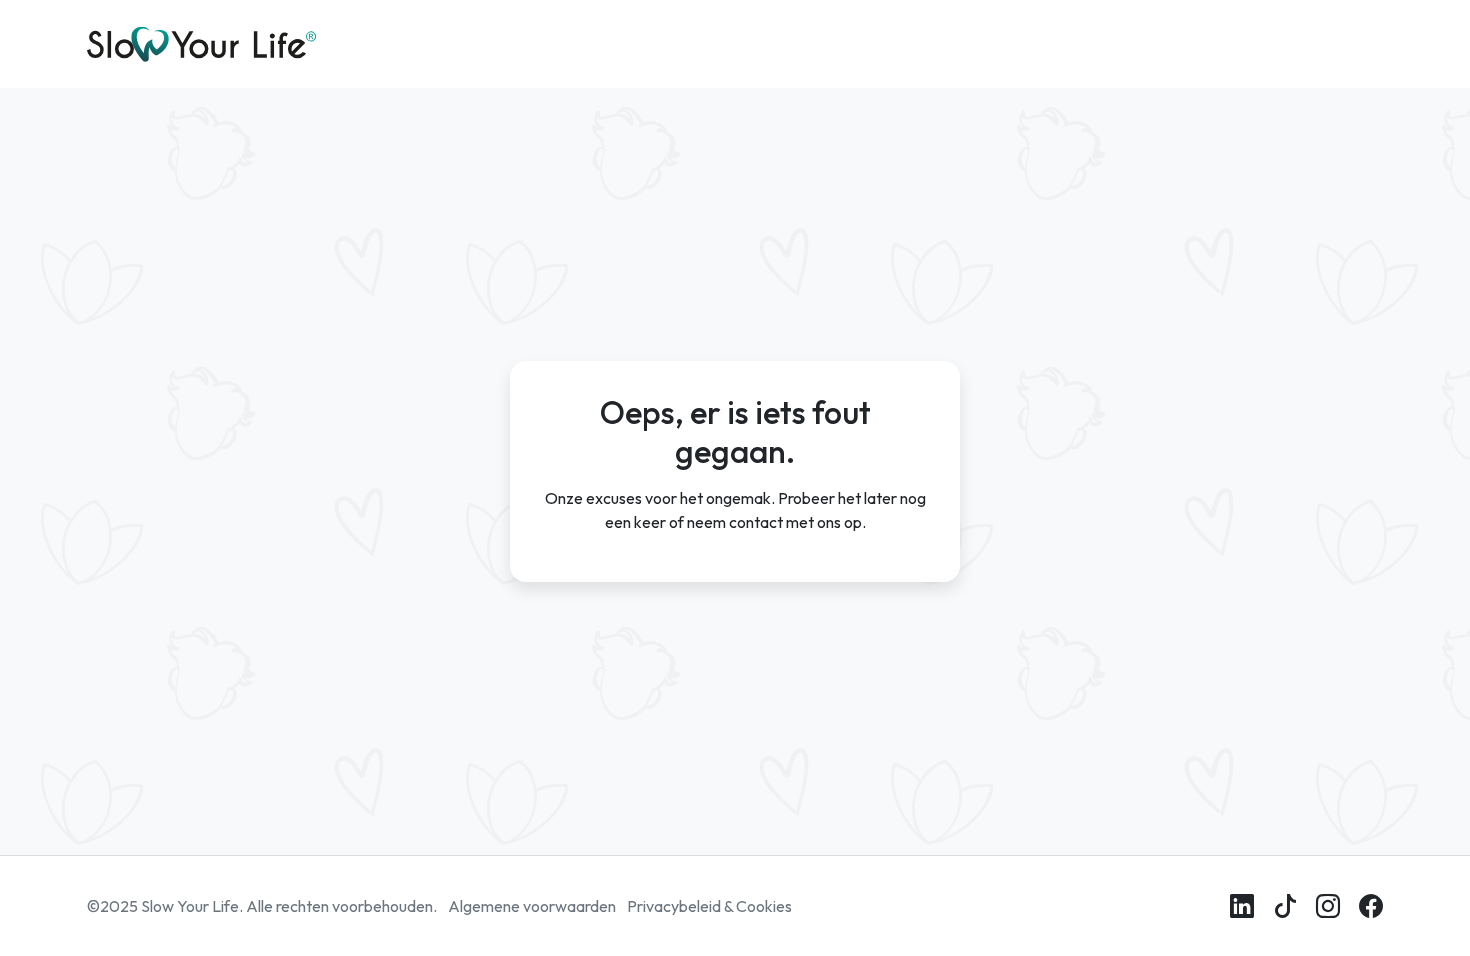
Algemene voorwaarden (532, 906)
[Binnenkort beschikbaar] (1285, 906)
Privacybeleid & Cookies (709, 906)
